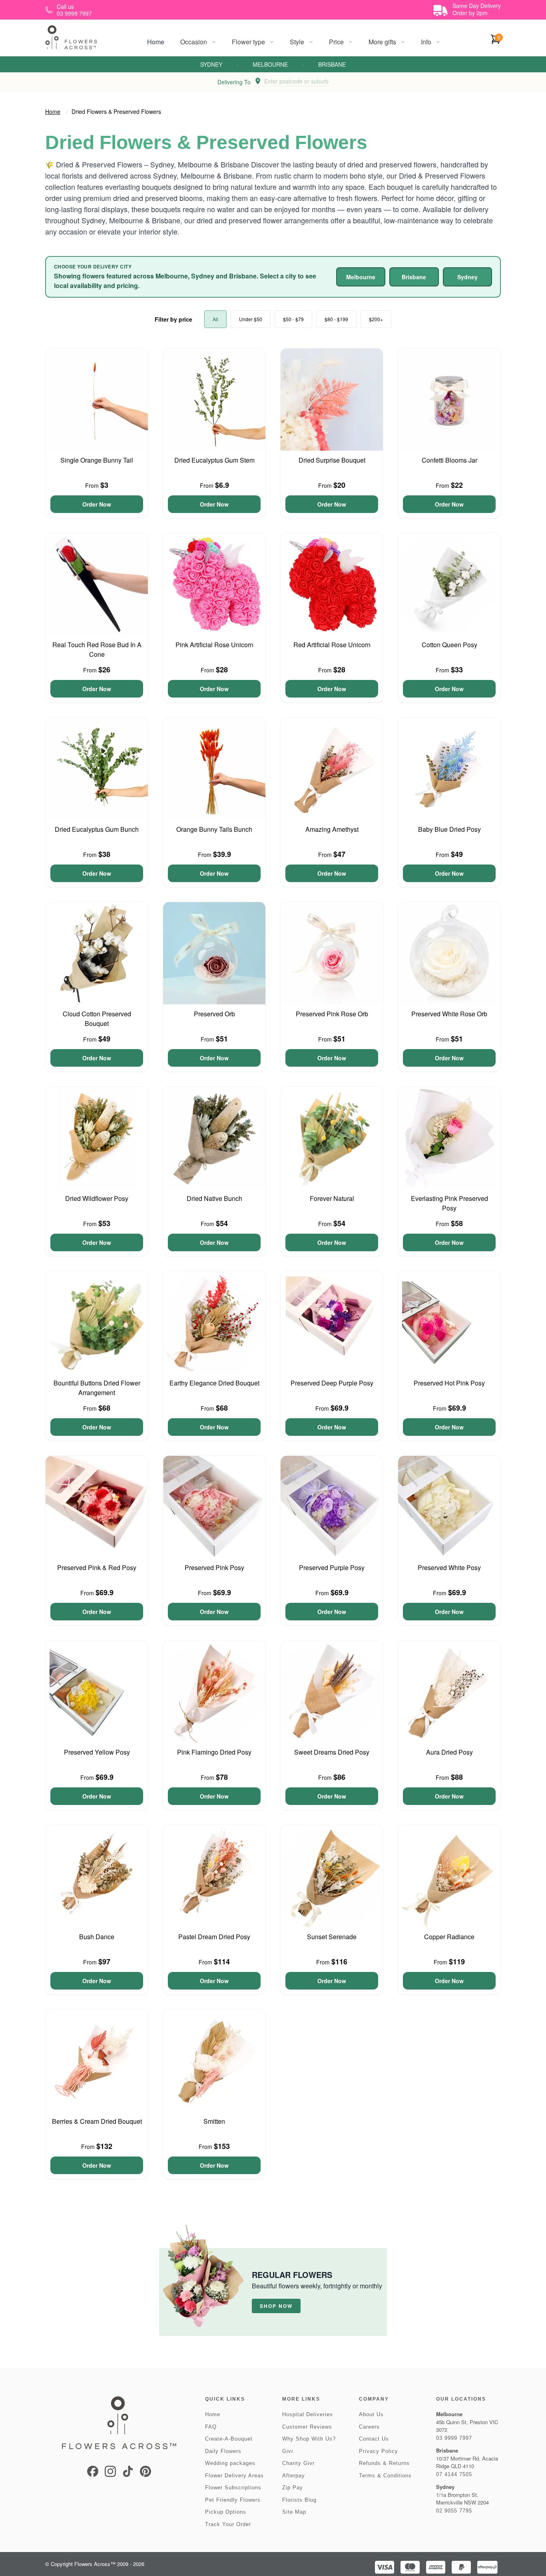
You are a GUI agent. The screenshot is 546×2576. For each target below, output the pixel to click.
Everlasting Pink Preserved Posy (449, 1203)
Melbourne (270, 64)
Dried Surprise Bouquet (332, 460)
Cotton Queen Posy (449, 645)
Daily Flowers (223, 2451)
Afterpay (294, 2476)
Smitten (214, 2121)
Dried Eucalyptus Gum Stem (214, 460)
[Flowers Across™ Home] (71, 37)
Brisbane (332, 64)
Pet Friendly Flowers (233, 2500)
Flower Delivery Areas (234, 2476)
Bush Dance (97, 1937)
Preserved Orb (214, 1014)
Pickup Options (226, 2512)
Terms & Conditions (385, 2476)
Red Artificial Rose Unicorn (332, 645)
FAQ (211, 2427)
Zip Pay (293, 2488)
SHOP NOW (276, 2306)
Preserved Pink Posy (214, 1567)
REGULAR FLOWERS (292, 2275)
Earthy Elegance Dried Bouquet (214, 1383)
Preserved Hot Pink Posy (449, 1383)
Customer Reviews (307, 2427)
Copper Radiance (449, 1937)
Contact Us (374, 2439)
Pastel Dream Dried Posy (214, 1937)
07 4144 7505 (454, 2474)
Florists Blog (299, 2500)
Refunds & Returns (384, 2463)
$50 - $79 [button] (293, 319)
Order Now (97, 504)
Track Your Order (228, 2524)
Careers (369, 2427)
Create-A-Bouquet (229, 2439)
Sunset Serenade (332, 1937)
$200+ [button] (376, 319)
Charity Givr (298, 2463)
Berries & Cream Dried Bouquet (97, 2121)
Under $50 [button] (251, 319)
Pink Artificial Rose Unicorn (214, 645)
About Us (371, 2414)
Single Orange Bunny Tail (97, 460)
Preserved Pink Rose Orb (332, 1014)
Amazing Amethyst (332, 829)
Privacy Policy (379, 2451)
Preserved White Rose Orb (449, 1014)
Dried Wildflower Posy (97, 1198)
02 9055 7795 (454, 2511)
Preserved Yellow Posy (97, 1752)
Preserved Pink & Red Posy (97, 1567)
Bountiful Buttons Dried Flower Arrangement (97, 1388)
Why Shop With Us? (309, 2439)
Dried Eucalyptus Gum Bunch (97, 829)
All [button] (215, 319)
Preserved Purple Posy (332, 1567)
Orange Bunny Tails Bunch (214, 829)
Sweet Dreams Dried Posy (332, 1752)
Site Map (294, 2512)
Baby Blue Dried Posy (449, 829)
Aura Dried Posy (449, 1752)
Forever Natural (332, 1198)
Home (156, 42)
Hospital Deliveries (308, 2414)
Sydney (211, 64)
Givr (288, 2451)
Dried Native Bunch (214, 1198)
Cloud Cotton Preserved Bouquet (97, 1019)
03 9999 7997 (454, 2438)
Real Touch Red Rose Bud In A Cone (97, 649)
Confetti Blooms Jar (449, 460)
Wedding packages (230, 2463)
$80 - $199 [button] (336, 319)
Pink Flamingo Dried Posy (214, 1752)
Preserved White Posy (449, 1567)
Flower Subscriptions (233, 2488)
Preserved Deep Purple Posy (332, 1383)
